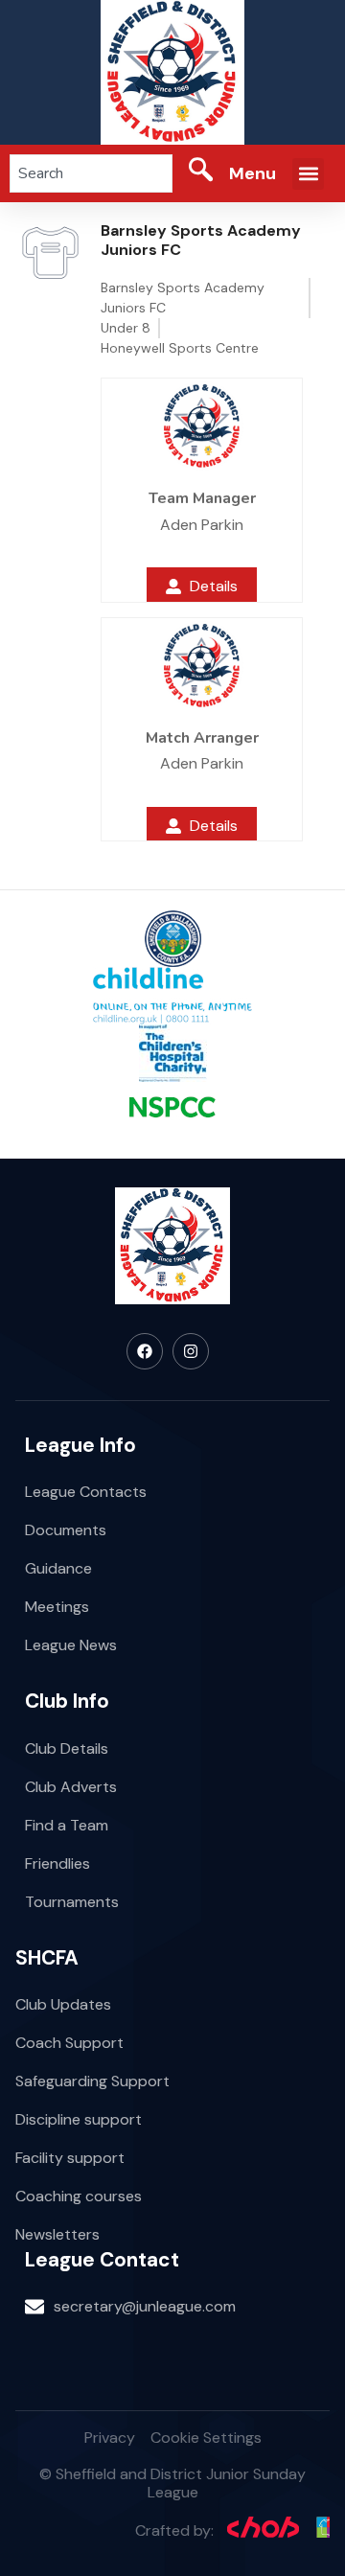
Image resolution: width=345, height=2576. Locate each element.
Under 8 (126, 328)
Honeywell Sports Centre (180, 348)
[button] (308, 174)
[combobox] (91, 173)
